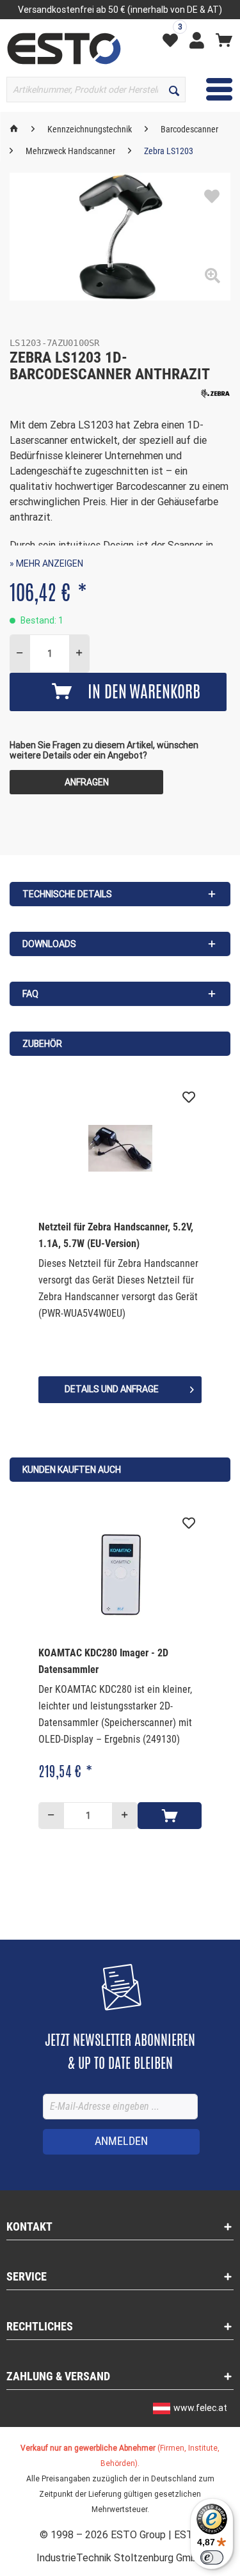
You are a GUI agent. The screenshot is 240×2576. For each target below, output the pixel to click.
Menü (210, 89)
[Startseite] (14, 129)
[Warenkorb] (224, 40)
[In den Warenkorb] (170, 1816)
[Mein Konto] (200, 40)
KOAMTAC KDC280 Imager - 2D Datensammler (103, 1661)
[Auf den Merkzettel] (212, 197)
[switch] (212, 2557)
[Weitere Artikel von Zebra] (215, 394)
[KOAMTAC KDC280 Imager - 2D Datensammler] (120, 1575)
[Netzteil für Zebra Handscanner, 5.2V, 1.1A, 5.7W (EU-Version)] (120, 1149)
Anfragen (87, 782)
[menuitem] (173, 39)
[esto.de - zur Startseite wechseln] (64, 49)
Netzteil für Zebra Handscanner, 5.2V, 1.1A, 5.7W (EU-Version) (116, 1235)
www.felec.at (200, 2408)
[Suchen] (174, 90)
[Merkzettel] (173, 40)
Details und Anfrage (112, 1389)
